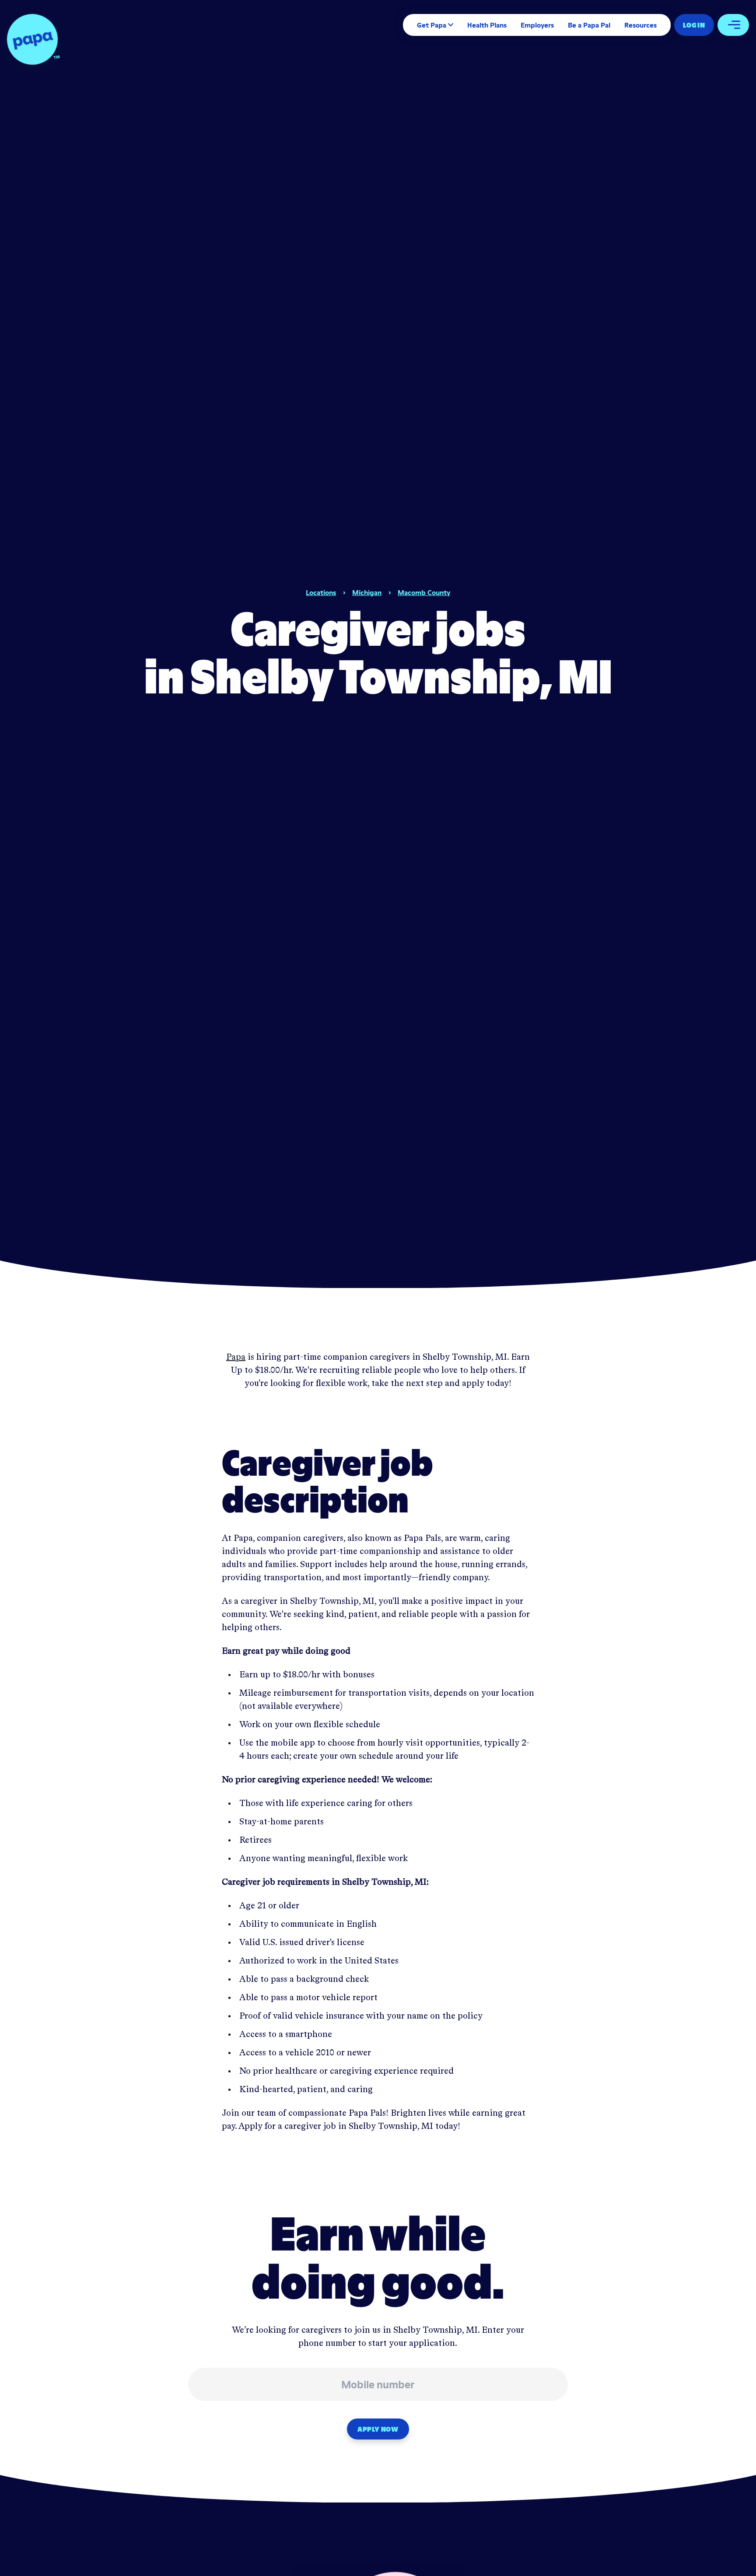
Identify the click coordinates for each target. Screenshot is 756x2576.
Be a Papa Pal (589, 25)
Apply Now (378, 2429)
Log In (694, 25)
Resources (640, 25)
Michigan (367, 592)
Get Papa (432, 25)
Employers (537, 25)
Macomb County (424, 592)
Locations (321, 592)
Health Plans (487, 25)
